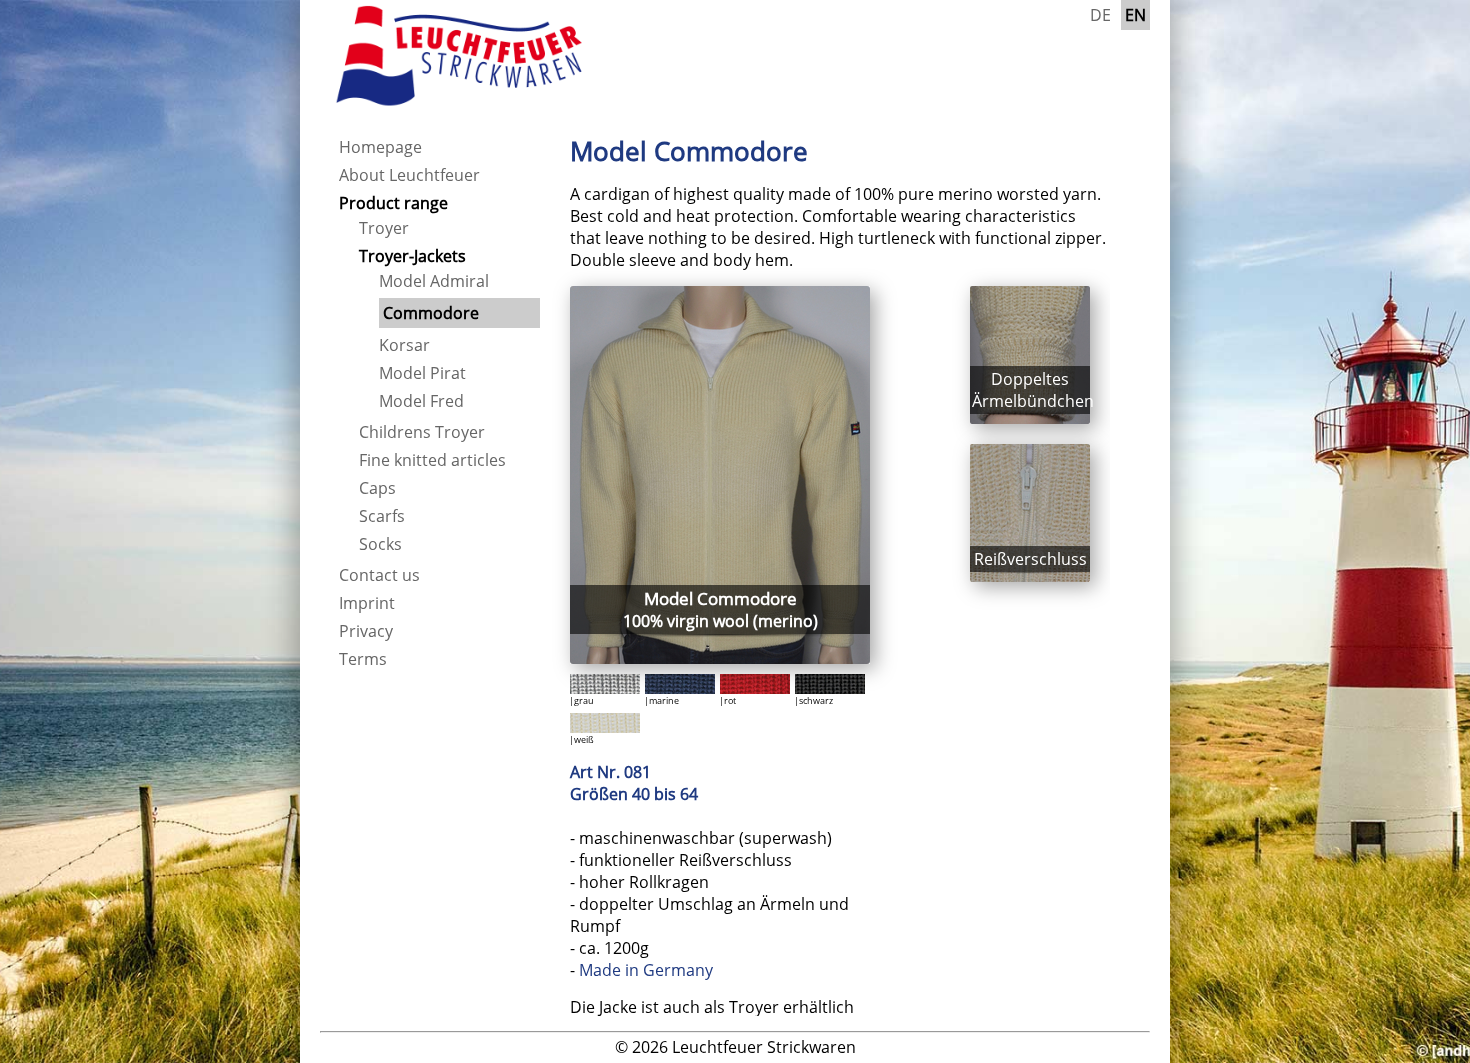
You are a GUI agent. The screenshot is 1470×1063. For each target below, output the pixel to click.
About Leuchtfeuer (409, 175)
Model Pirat (422, 373)
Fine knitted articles (432, 460)
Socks (380, 544)
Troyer (384, 228)
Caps (377, 488)
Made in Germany (646, 970)
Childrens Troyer (422, 432)
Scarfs (382, 516)
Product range (393, 203)
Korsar (404, 345)
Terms (363, 659)
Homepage (380, 147)
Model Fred (421, 401)
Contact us (379, 575)
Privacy (366, 631)
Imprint (367, 603)
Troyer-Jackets (412, 256)
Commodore (431, 313)
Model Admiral (434, 281)
